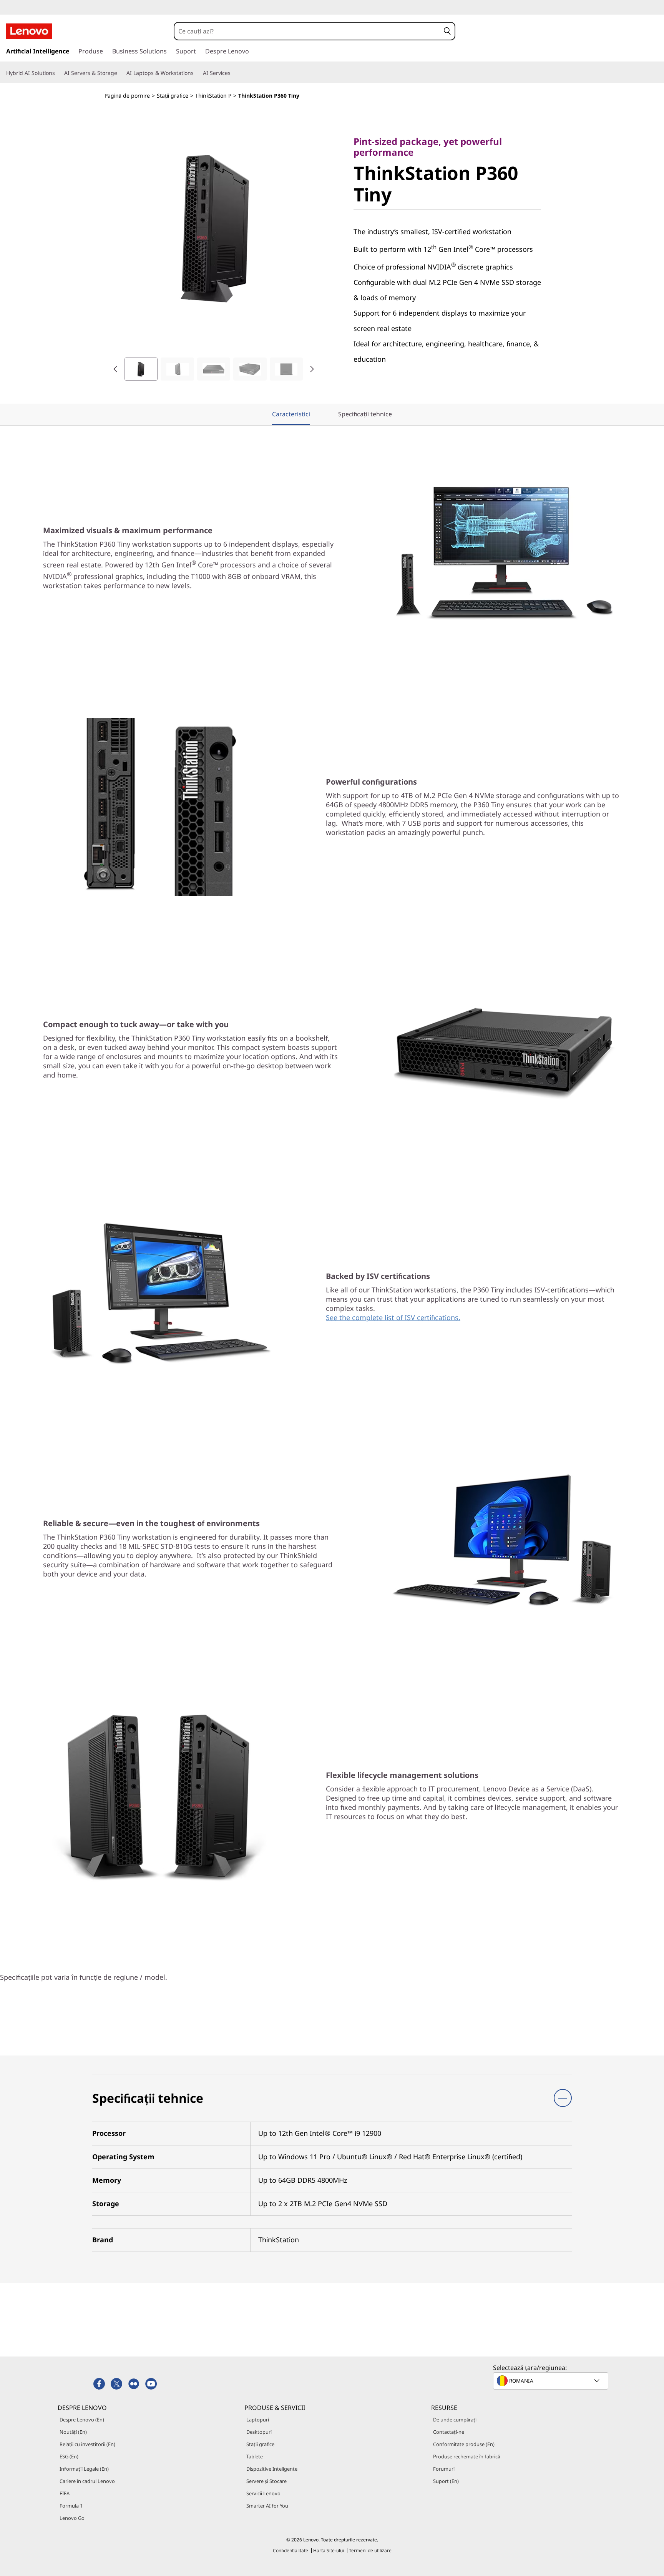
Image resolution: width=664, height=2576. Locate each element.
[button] (447, 31)
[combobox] (307, 31)
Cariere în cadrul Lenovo (87, 2481)
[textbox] (551, 2381)
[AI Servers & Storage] (120, 73)
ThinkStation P (213, 96)
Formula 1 (71, 2506)
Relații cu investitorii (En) (87, 2444)
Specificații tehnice (365, 414)
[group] (141, 369)
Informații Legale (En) (84, 2469)
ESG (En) (69, 2456)
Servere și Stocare (266, 2481)
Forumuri (444, 2469)
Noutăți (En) (73, 2432)
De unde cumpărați (455, 2420)
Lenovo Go (72, 2518)
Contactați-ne (449, 2432)
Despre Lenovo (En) (82, 2420)
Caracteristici (291, 414)
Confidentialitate (290, 2550)
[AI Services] (234, 73)
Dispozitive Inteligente (272, 2469)
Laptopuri (258, 2420)
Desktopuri (259, 2432)
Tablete (255, 2456)
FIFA (65, 2493)
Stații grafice (173, 96)
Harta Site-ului (329, 2550)
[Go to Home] (29, 31)
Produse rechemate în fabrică (466, 2456)
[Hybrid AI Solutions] (58, 73)
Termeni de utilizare (370, 2550)
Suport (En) (446, 2481)
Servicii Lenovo (263, 2493)
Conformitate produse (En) (464, 2444)
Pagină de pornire (127, 96)
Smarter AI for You (267, 2506)
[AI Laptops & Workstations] (197, 73)
